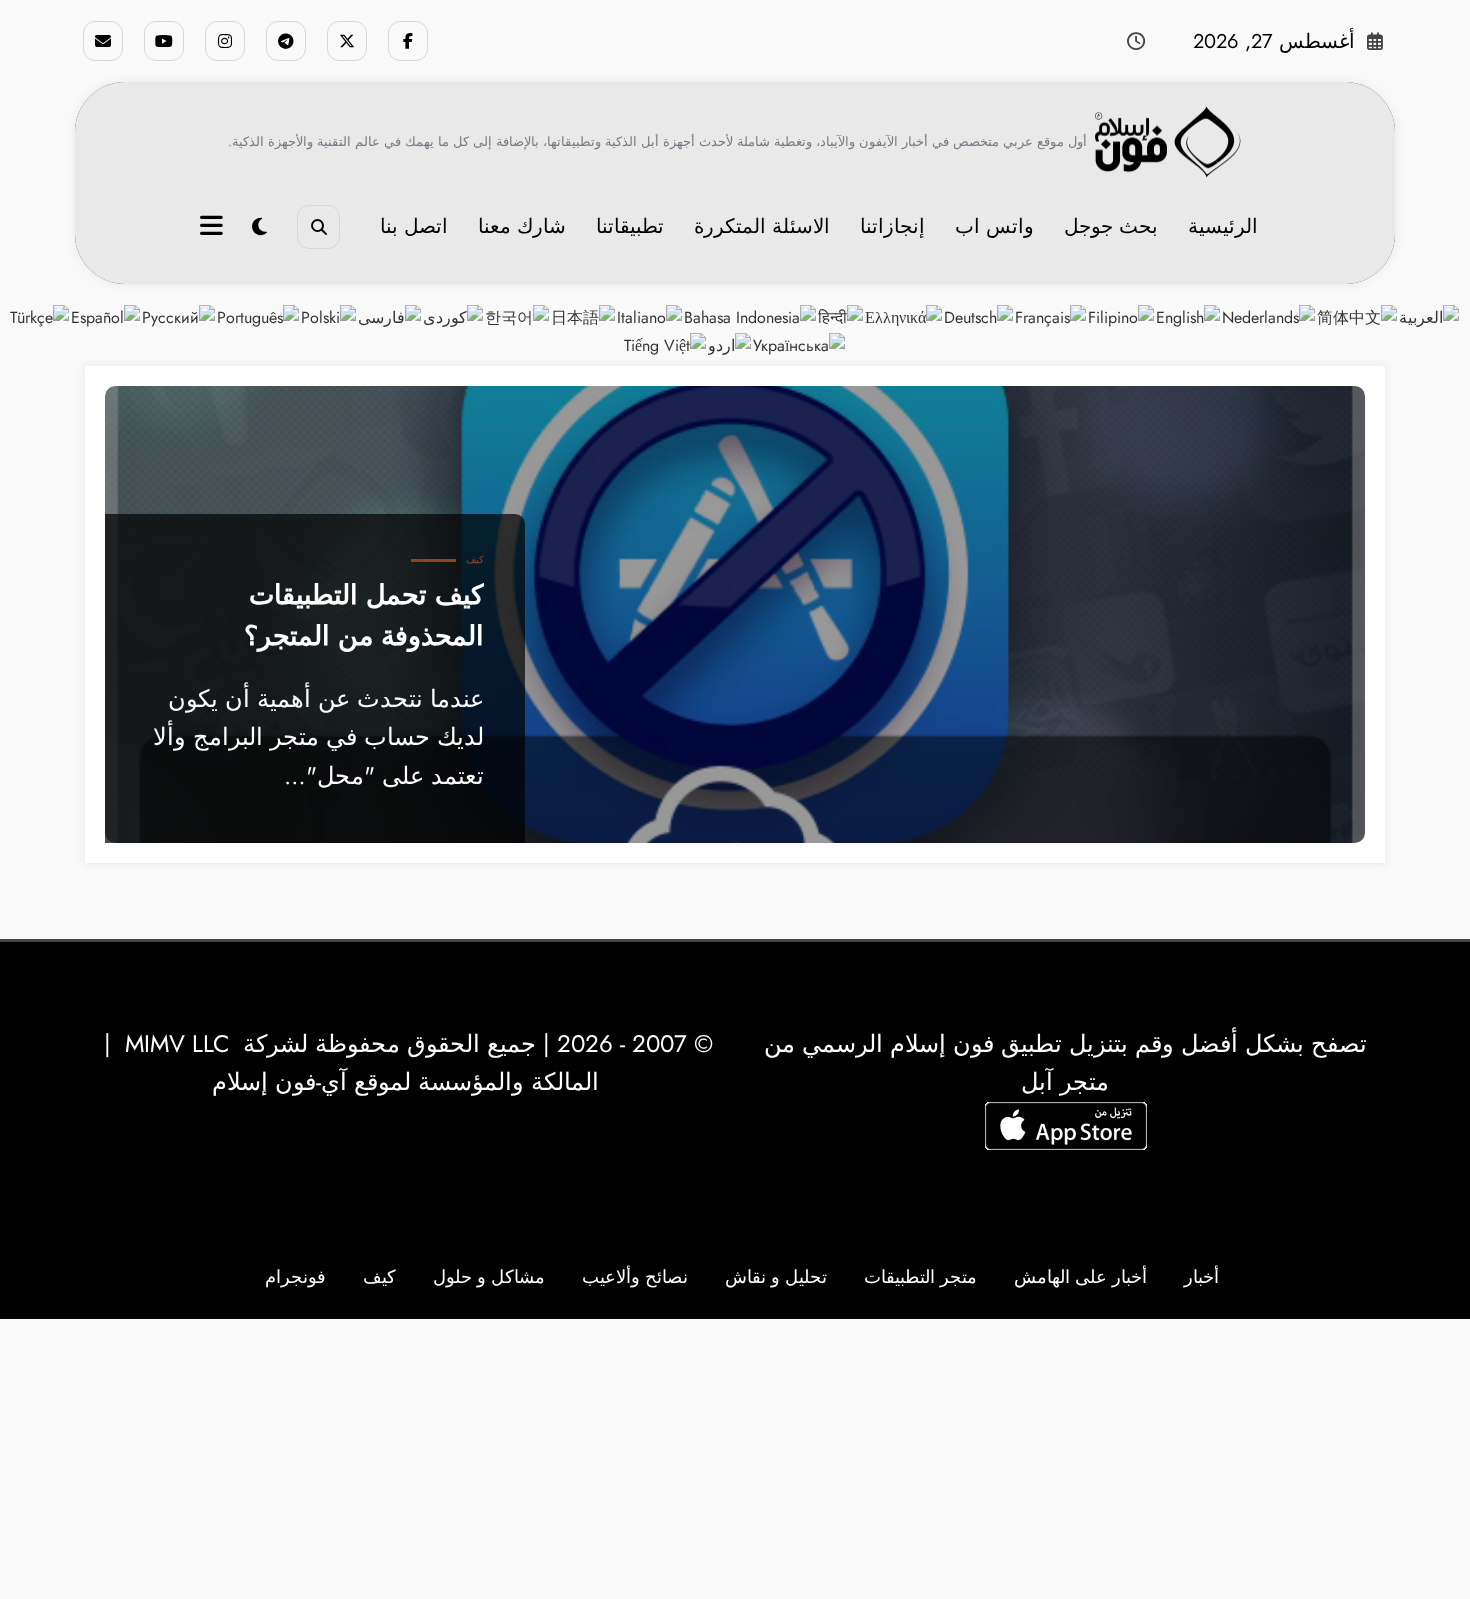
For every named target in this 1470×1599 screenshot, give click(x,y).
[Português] (259, 316)
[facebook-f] (408, 41)
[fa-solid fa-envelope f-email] (103, 41)
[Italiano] (650, 316)
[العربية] (1430, 316)
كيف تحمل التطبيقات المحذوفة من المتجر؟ (364, 615)
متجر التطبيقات (920, 1277)
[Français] (1051, 316)
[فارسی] (390, 316)
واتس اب (994, 226)
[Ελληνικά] (904, 316)
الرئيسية (1223, 226)
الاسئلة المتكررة (762, 226)
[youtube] (164, 41)
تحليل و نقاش (776, 1277)
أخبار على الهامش (1080, 1277)
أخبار (1201, 1277)
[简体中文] (1358, 316)
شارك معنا (522, 226)
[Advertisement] (735, 1459)
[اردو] (730, 343)
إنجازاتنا (892, 226)
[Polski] (329, 316)
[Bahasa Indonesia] (751, 316)
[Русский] (179, 316)
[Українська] (800, 343)
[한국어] (518, 316)
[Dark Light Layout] (259, 227)
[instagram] (225, 41)
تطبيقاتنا (630, 226)
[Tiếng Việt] (666, 343)
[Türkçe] (40, 316)
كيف (475, 559)
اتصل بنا (414, 226)
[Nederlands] (1269, 316)
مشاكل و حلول (489, 1277)
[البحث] (318, 226)
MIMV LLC (177, 1043)
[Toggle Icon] (214, 228)
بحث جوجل (1111, 226)
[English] (1189, 316)
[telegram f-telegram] (286, 41)
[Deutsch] (979, 316)
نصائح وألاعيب (635, 1277)
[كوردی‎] (454, 316)
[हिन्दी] (841, 316)
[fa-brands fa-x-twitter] (347, 41)
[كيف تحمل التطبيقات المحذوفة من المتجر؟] (735, 614)
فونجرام (295, 1277)
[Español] (106, 316)
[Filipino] (1122, 316)
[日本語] (584, 316)
